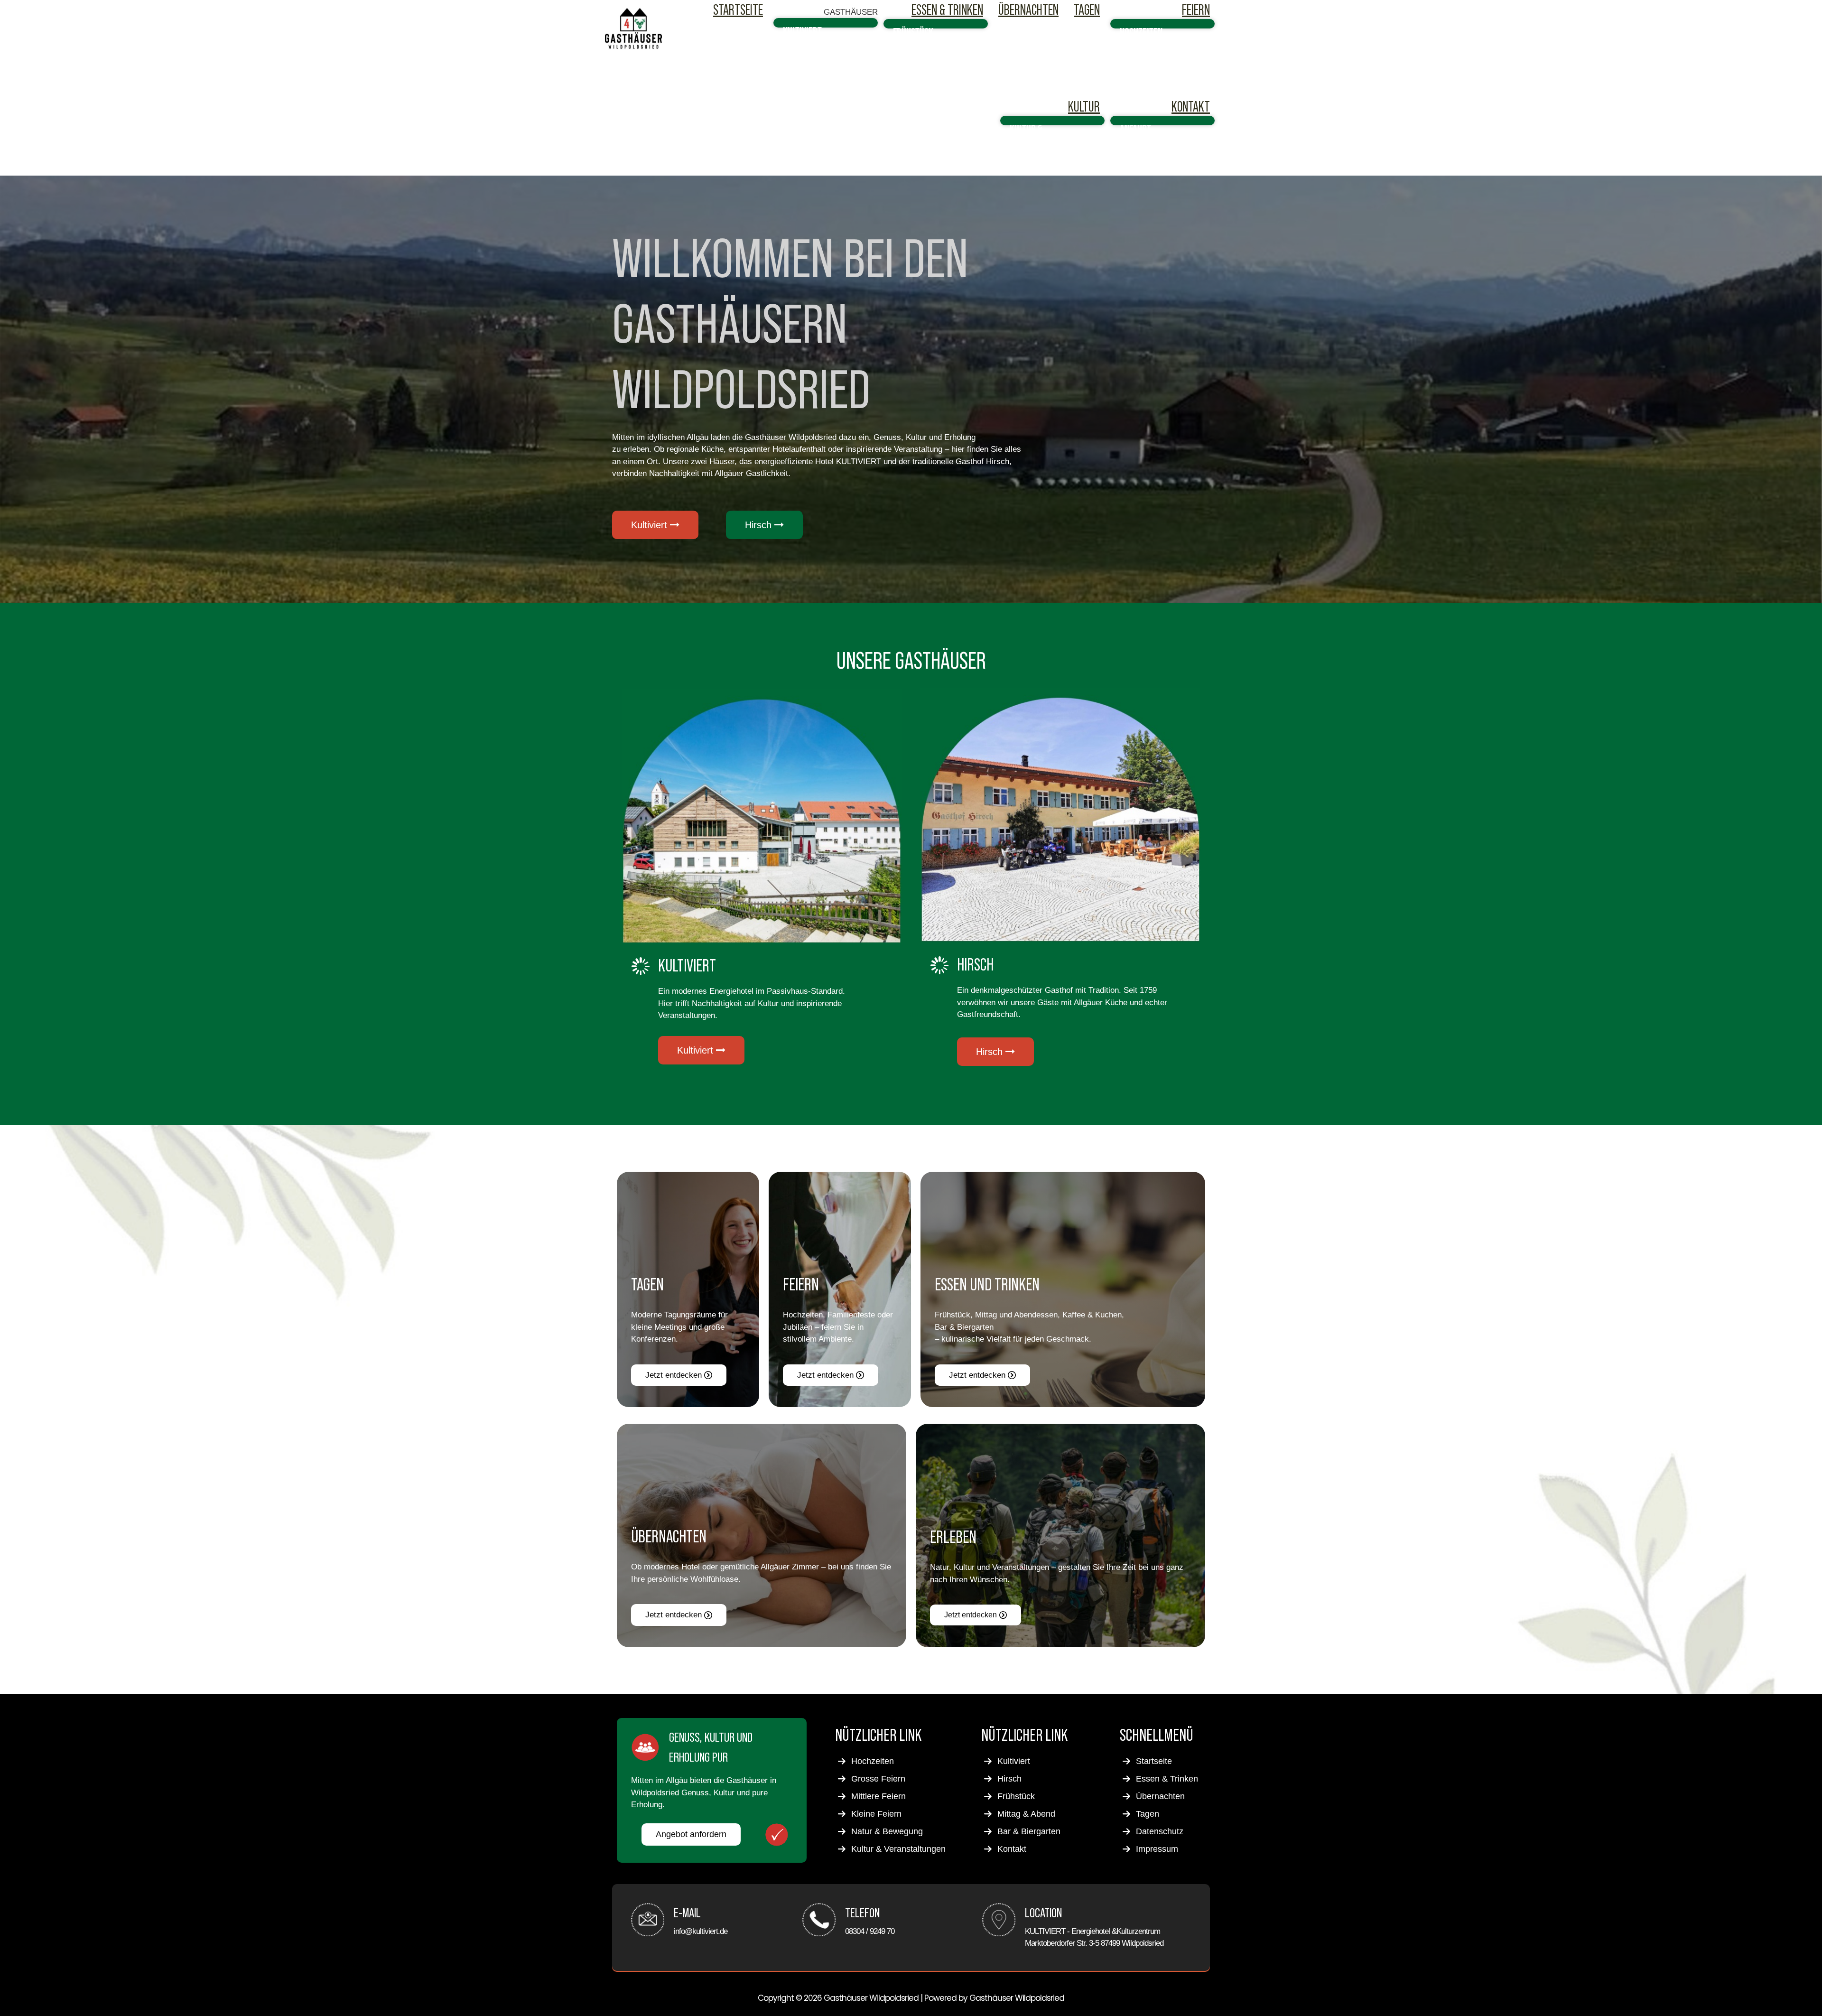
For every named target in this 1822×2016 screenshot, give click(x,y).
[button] (851, 12)
